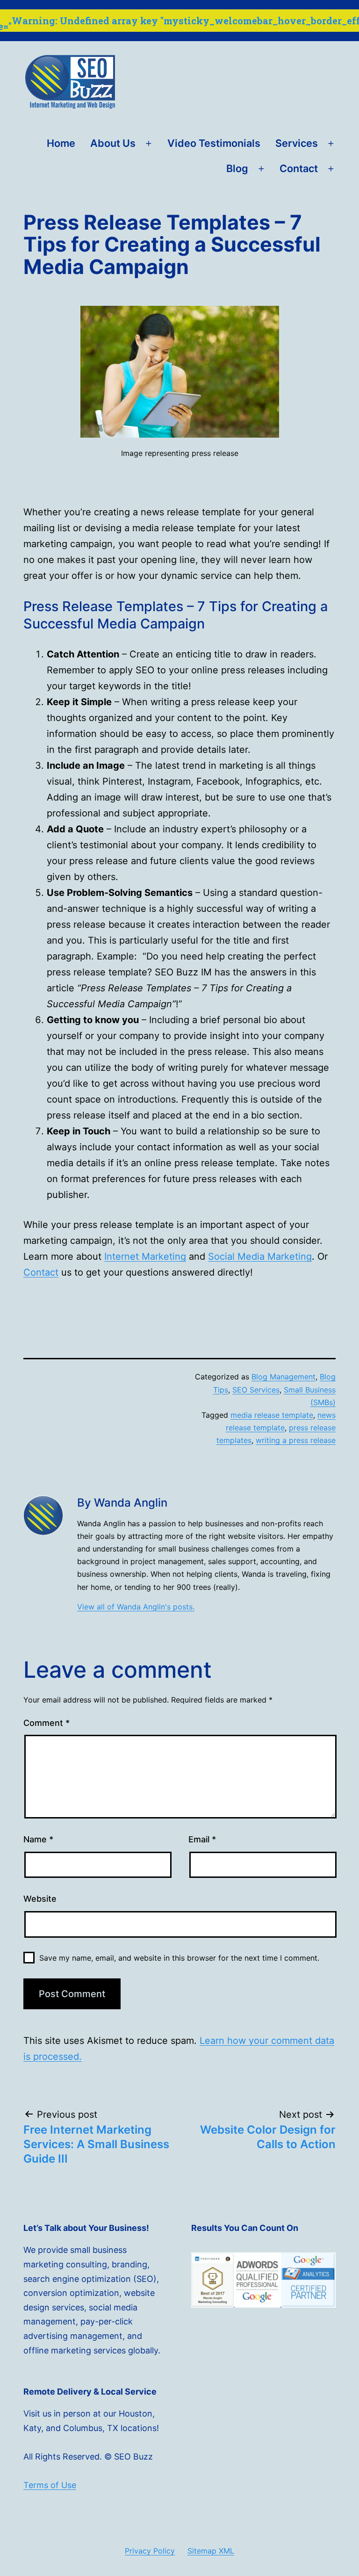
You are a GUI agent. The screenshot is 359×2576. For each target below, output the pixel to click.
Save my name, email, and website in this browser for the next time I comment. (179, 1958)
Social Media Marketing (260, 1256)
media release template (272, 1415)
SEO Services (256, 1390)
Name (38, 1839)
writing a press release (296, 1440)
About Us (113, 143)
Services (297, 143)
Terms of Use (50, 2485)
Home (61, 143)
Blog (237, 168)
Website (40, 1899)
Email (202, 1839)
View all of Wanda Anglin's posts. (136, 1607)
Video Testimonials (214, 143)
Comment (47, 1723)
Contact (299, 168)
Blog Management (284, 1377)
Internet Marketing (145, 1256)
